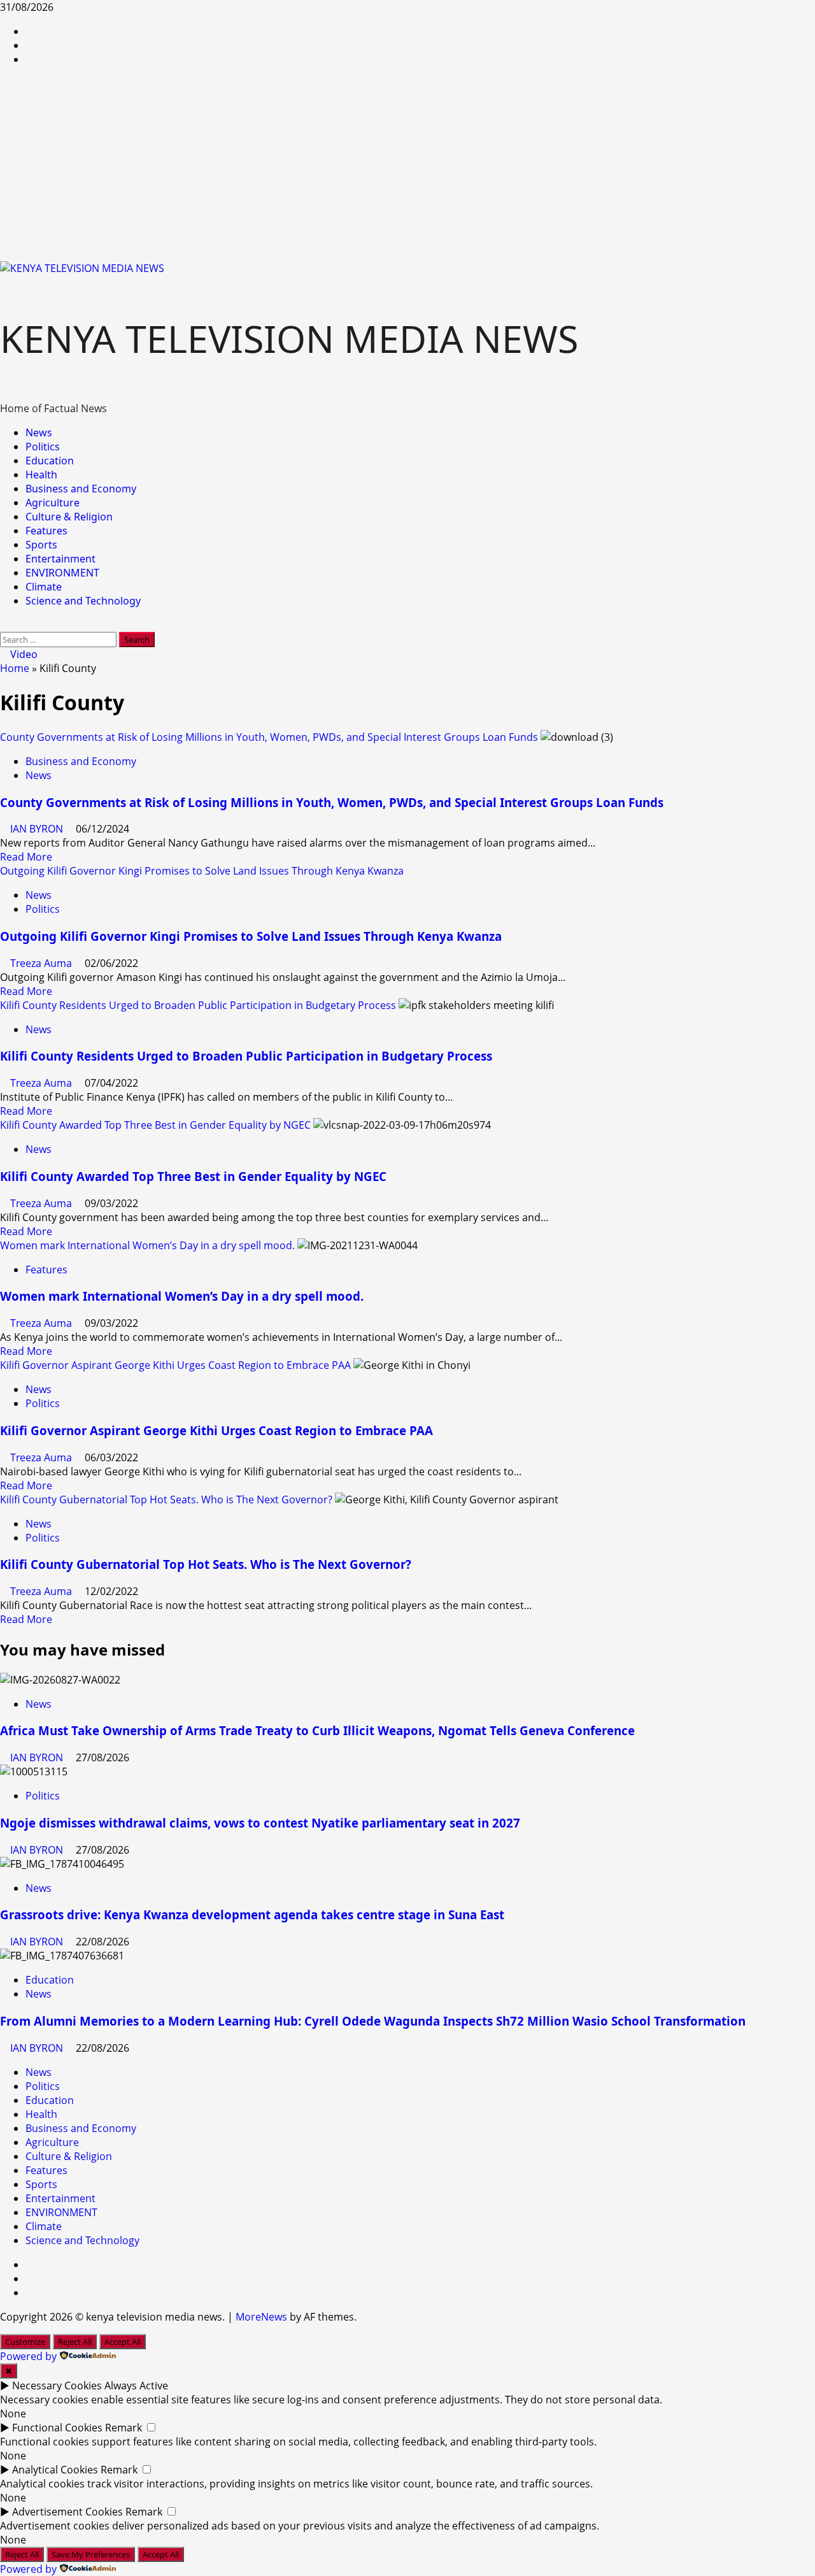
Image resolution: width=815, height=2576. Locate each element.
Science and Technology (83, 601)
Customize (25, 2342)
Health (41, 475)
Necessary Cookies (57, 2386)
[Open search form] (4, 625)
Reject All (75, 2342)
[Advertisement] (407, 166)
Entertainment (60, 559)
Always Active (136, 2386)
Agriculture (53, 503)
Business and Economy (81, 489)
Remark (124, 2428)
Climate (44, 587)
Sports (41, 545)
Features (46, 531)
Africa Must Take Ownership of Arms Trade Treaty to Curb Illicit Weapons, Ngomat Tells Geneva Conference (317, 1730)
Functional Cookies (57, 2428)
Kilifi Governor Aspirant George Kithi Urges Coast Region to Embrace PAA (175, 1365)
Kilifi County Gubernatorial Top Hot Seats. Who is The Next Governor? (166, 1499)
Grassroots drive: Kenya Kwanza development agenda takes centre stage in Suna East (252, 1914)
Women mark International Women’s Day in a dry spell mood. (147, 1245)
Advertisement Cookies (67, 2512)
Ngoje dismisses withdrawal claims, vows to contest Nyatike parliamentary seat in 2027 (260, 1823)
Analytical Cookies (55, 2470)
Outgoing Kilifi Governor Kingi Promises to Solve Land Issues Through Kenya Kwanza (202, 871)
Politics (43, 447)
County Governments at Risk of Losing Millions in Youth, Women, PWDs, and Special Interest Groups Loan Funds (269, 737)
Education (50, 461)
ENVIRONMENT (62, 573)
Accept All (123, 2342)
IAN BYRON (38, 829)
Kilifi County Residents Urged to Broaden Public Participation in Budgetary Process (198, 1005)
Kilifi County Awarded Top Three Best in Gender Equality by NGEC (155, 1125)
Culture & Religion (69, 517)
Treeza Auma (42, 963)
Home (15, 668)
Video (23, 654)
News (39, 433)
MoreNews (261, 2317)
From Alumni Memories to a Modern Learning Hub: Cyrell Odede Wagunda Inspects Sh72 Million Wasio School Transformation (373, 2021)
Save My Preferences (91, 2554)
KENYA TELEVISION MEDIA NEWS (289, 338)
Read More (26, 857)
